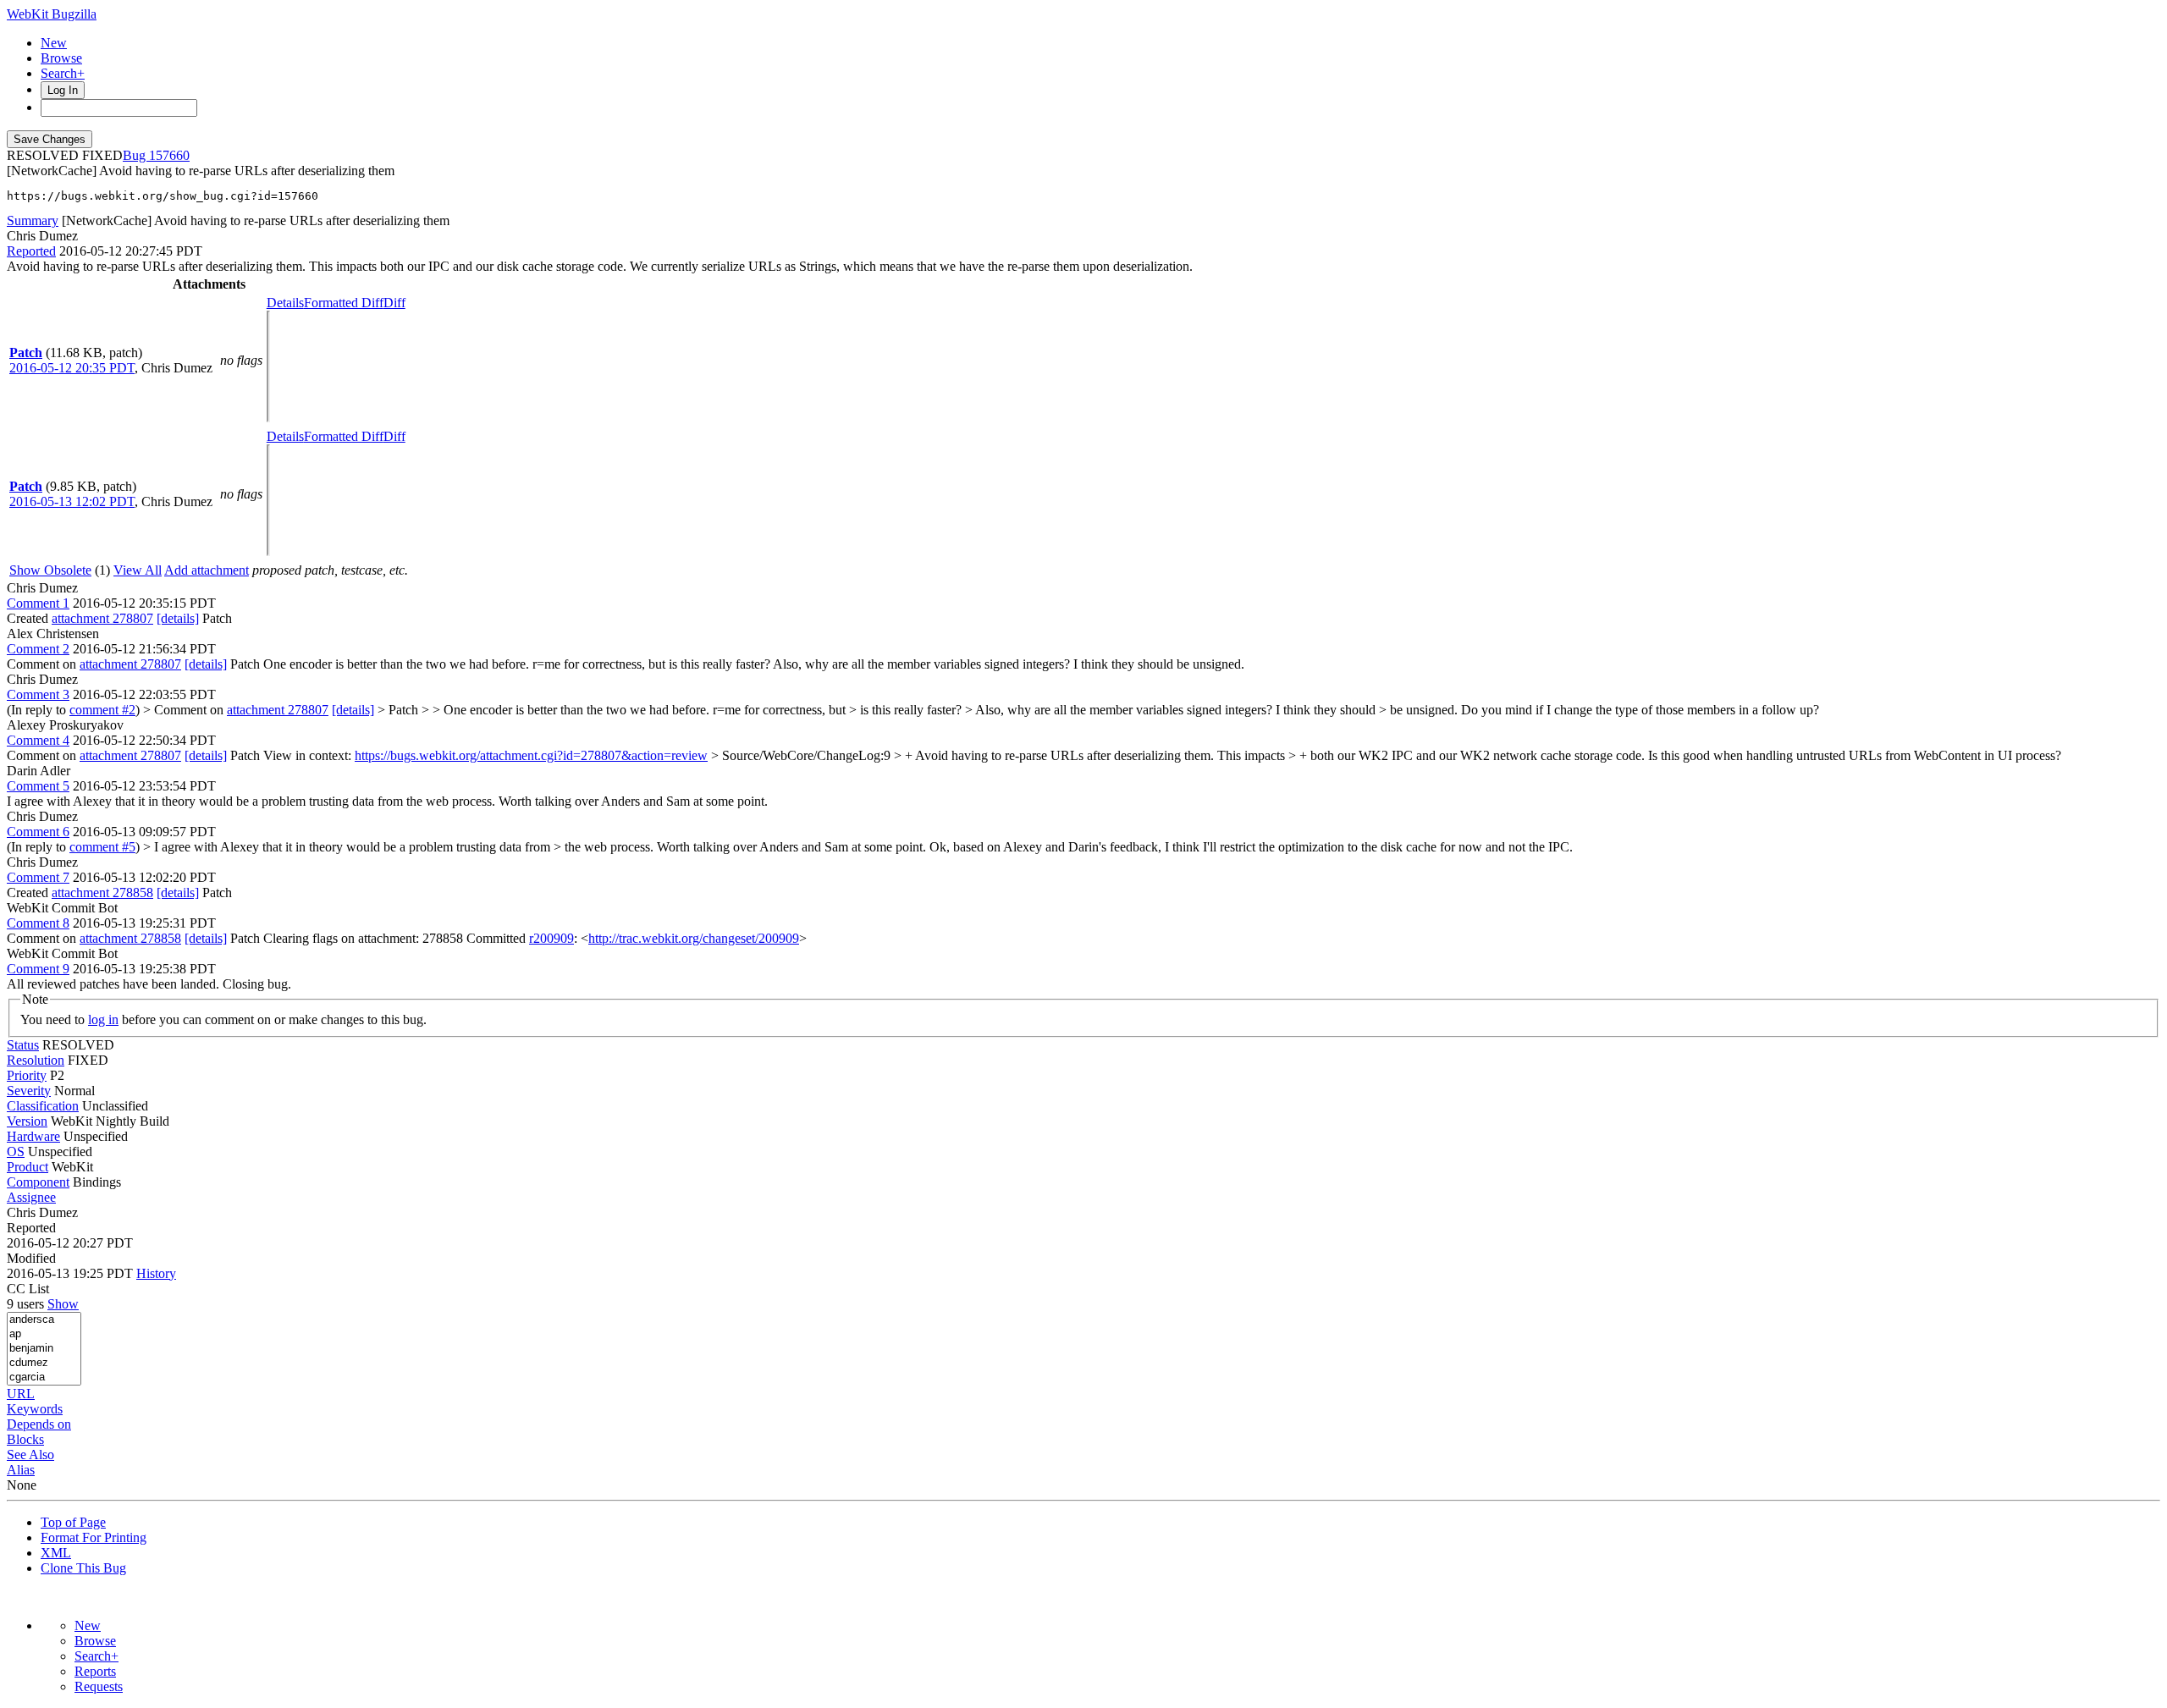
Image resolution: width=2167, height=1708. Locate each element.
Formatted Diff (344, 303)
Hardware (33, 1136)
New (54, 43)
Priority (27, 1075)
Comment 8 (38, 923)
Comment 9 (38, 969)
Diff (394, 303)
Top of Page (73, 1522)
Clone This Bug (83, 1568)
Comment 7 (38, 877)
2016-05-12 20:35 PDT (72, 368)
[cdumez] (44, 1363)
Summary (33, 220)
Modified (31, 1258)
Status (23, 1045)
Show (63, 1304)
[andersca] (44, 1320)
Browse (61, 58)
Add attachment (207, 570)
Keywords (35, 1409)
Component (38, 1182)
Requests (99, 1686)
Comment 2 (38, 649)
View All (138, 570)
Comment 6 (38, 832)
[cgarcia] (44, 1377)
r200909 (551, 938)
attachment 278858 (102, 893)
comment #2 (102, 710)
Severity (29, 1091)
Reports (95, 1671)
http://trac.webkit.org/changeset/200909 (694, 938)
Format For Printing (94, 1537)
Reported (31, 251)
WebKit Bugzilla (52, 14)
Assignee (31, 1197)
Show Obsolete (50, 570)
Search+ (63, 73)
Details (285, 303)
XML (56, 1553)
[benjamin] (44, 1349)
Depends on (39, 1424)
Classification (43, 1106)
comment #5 (102, 847)
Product (28, 1167)
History (156, 1273)
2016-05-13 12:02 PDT (72, 501)
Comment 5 (38, 786)
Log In (63, 90)
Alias (21, 1470)
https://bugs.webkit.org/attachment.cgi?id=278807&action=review (531, 755)
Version (27, 1121)
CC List (28, 1289)
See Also (30, 1455)
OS (16, 1152)
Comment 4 (38, 740)
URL (21, 1394)
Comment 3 (38, 694)
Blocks (25, 1439)
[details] (178, 618)
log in (103, 1019)
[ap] (44, 1334)
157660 (169, 155)
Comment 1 (38, 603)
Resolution (36, 1060)
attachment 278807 (102, 618)
